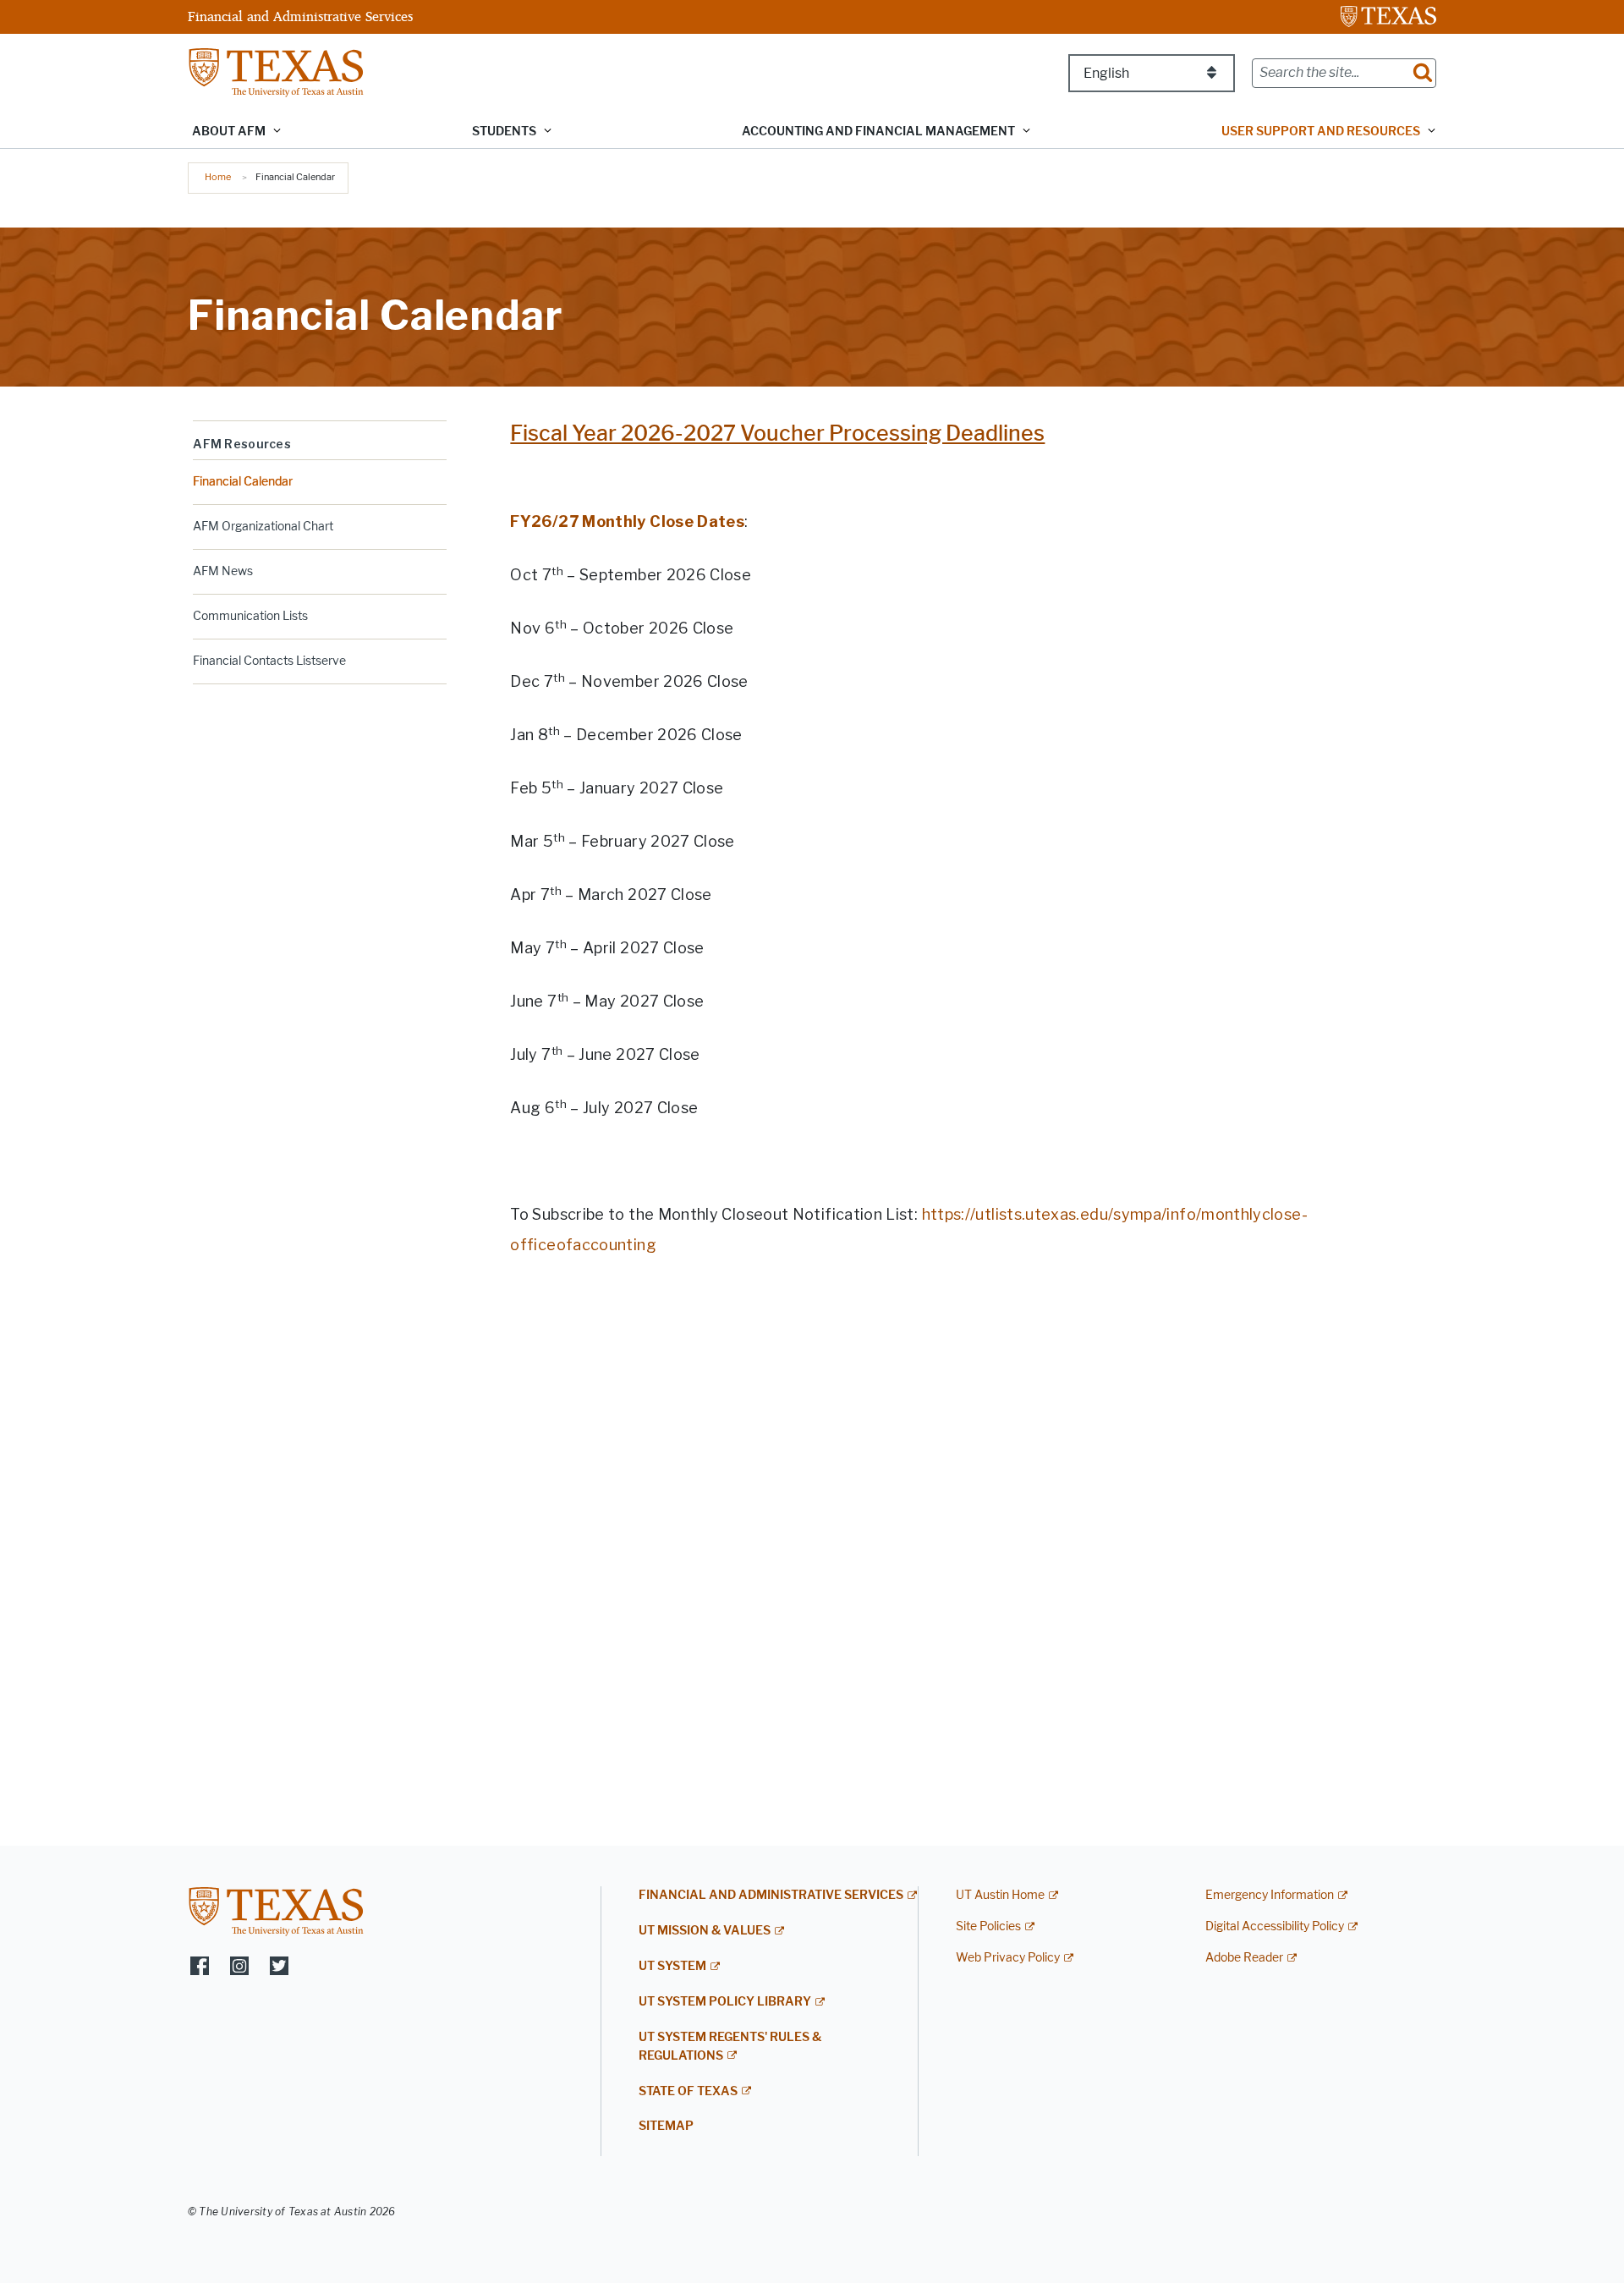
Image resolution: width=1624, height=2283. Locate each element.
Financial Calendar (243, 482)
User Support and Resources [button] (1321, 132)
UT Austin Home (1000, 1895)
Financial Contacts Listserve (269, 661)
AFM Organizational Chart (263, 527)
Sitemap (666, 2126)
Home (218, 177)
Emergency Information (1270, 1895)
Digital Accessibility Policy (1275, 1926)
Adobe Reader (1244, 1958)
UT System (672, 1966)
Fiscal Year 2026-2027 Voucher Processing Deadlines (777, 434)
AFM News (223, 571)
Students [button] (504, 132)
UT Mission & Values (705, 1931)
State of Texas (688, 2091)
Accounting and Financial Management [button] (878, 132)
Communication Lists (250, 616)
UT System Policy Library (725, 2002)
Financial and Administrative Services (300, 16)
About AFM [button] (229, 132)
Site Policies (988, 1926)
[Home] (276, 71)
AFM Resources (242, 444)
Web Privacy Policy (1008, 1958)
